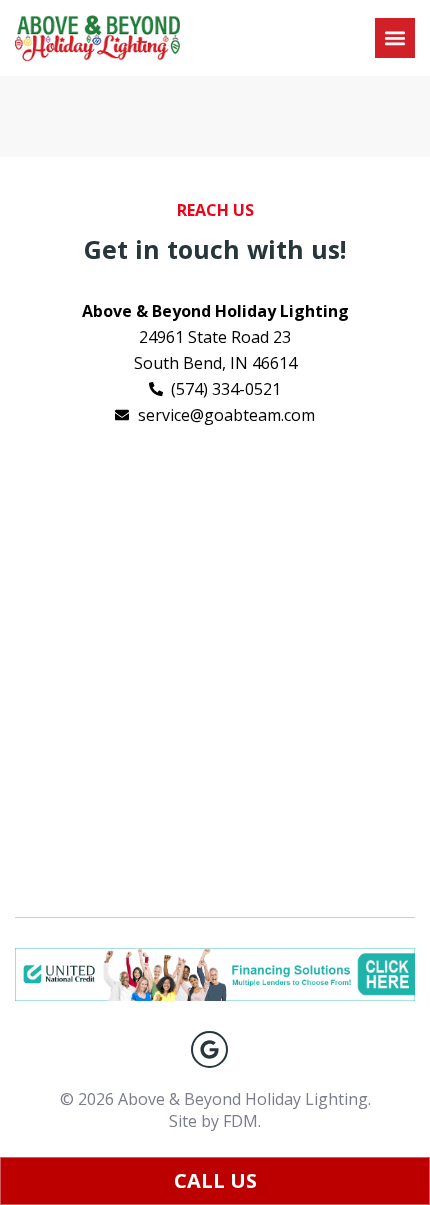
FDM (240, 1121)
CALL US (215, 1180)
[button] (395, 38)
